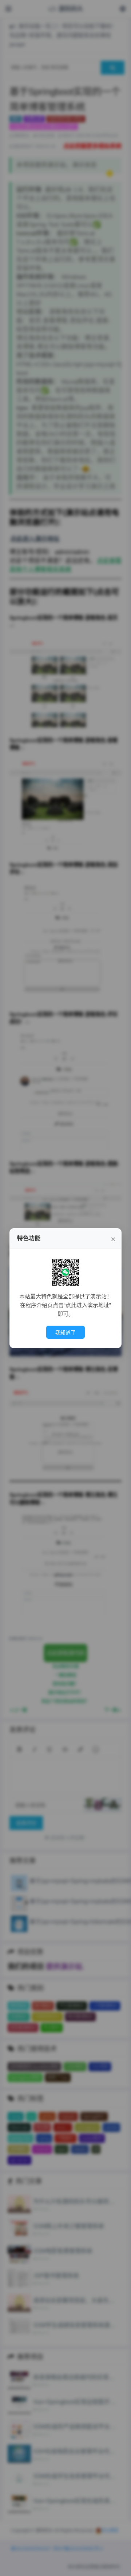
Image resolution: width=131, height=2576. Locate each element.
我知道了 (65, 1333)
